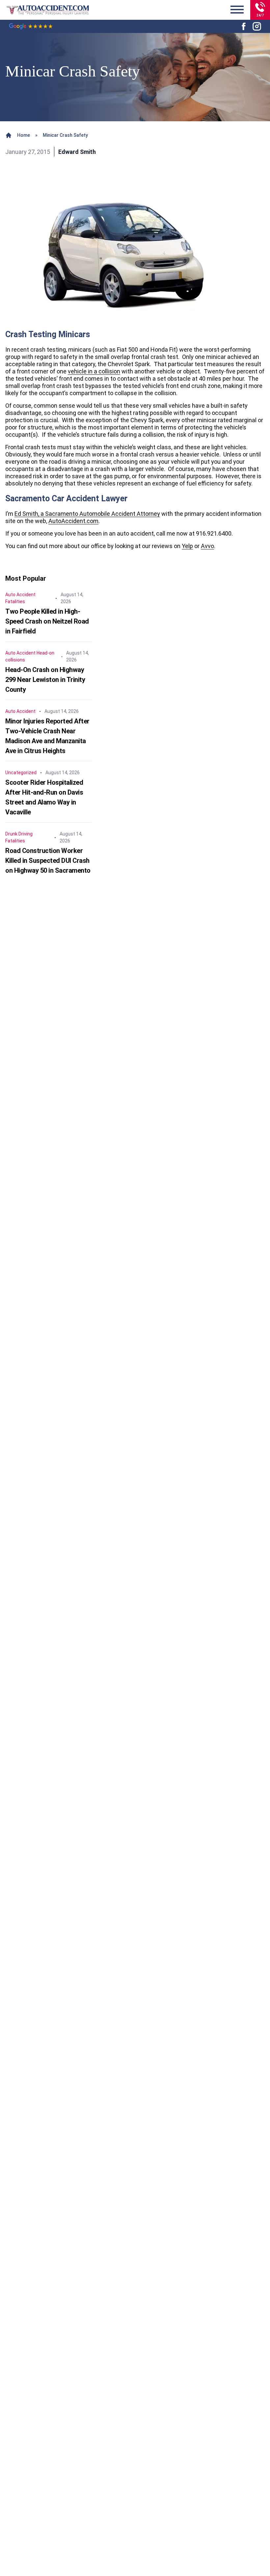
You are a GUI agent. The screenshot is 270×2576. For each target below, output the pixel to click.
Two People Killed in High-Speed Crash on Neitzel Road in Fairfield (47, 621)
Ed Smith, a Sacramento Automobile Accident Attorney (87, 514)
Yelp (187, 546)
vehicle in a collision (94, 371)
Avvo (207, 546)
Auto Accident (20, 595)
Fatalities (15, 601)
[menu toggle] (237, 10)
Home (24, 135)
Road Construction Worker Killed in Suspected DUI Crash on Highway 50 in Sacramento (48, 861)
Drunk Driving (19, 834)
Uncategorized (21, 773)
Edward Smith (77, 152)
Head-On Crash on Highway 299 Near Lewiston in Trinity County (45, 680)
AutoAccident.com (73, 521)
